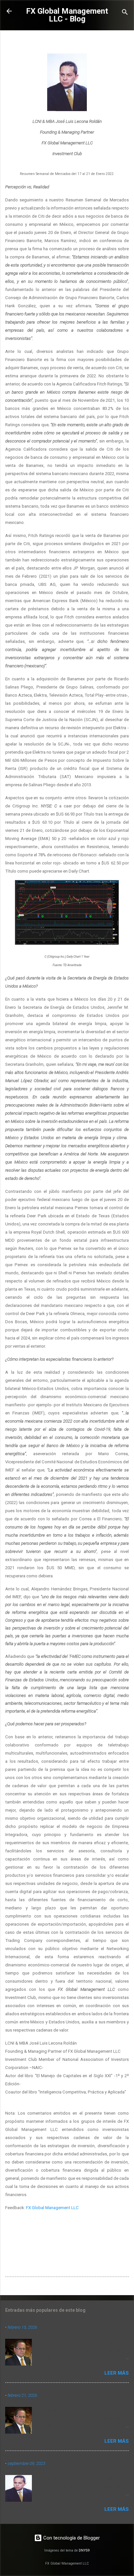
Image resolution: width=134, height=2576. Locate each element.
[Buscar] (125, 13)
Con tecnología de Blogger (71, 2538)
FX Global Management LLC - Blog (67, 15)
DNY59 (84, 2550)
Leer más (117, 2373)
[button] (125, 41)
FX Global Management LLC (52, 2208)
